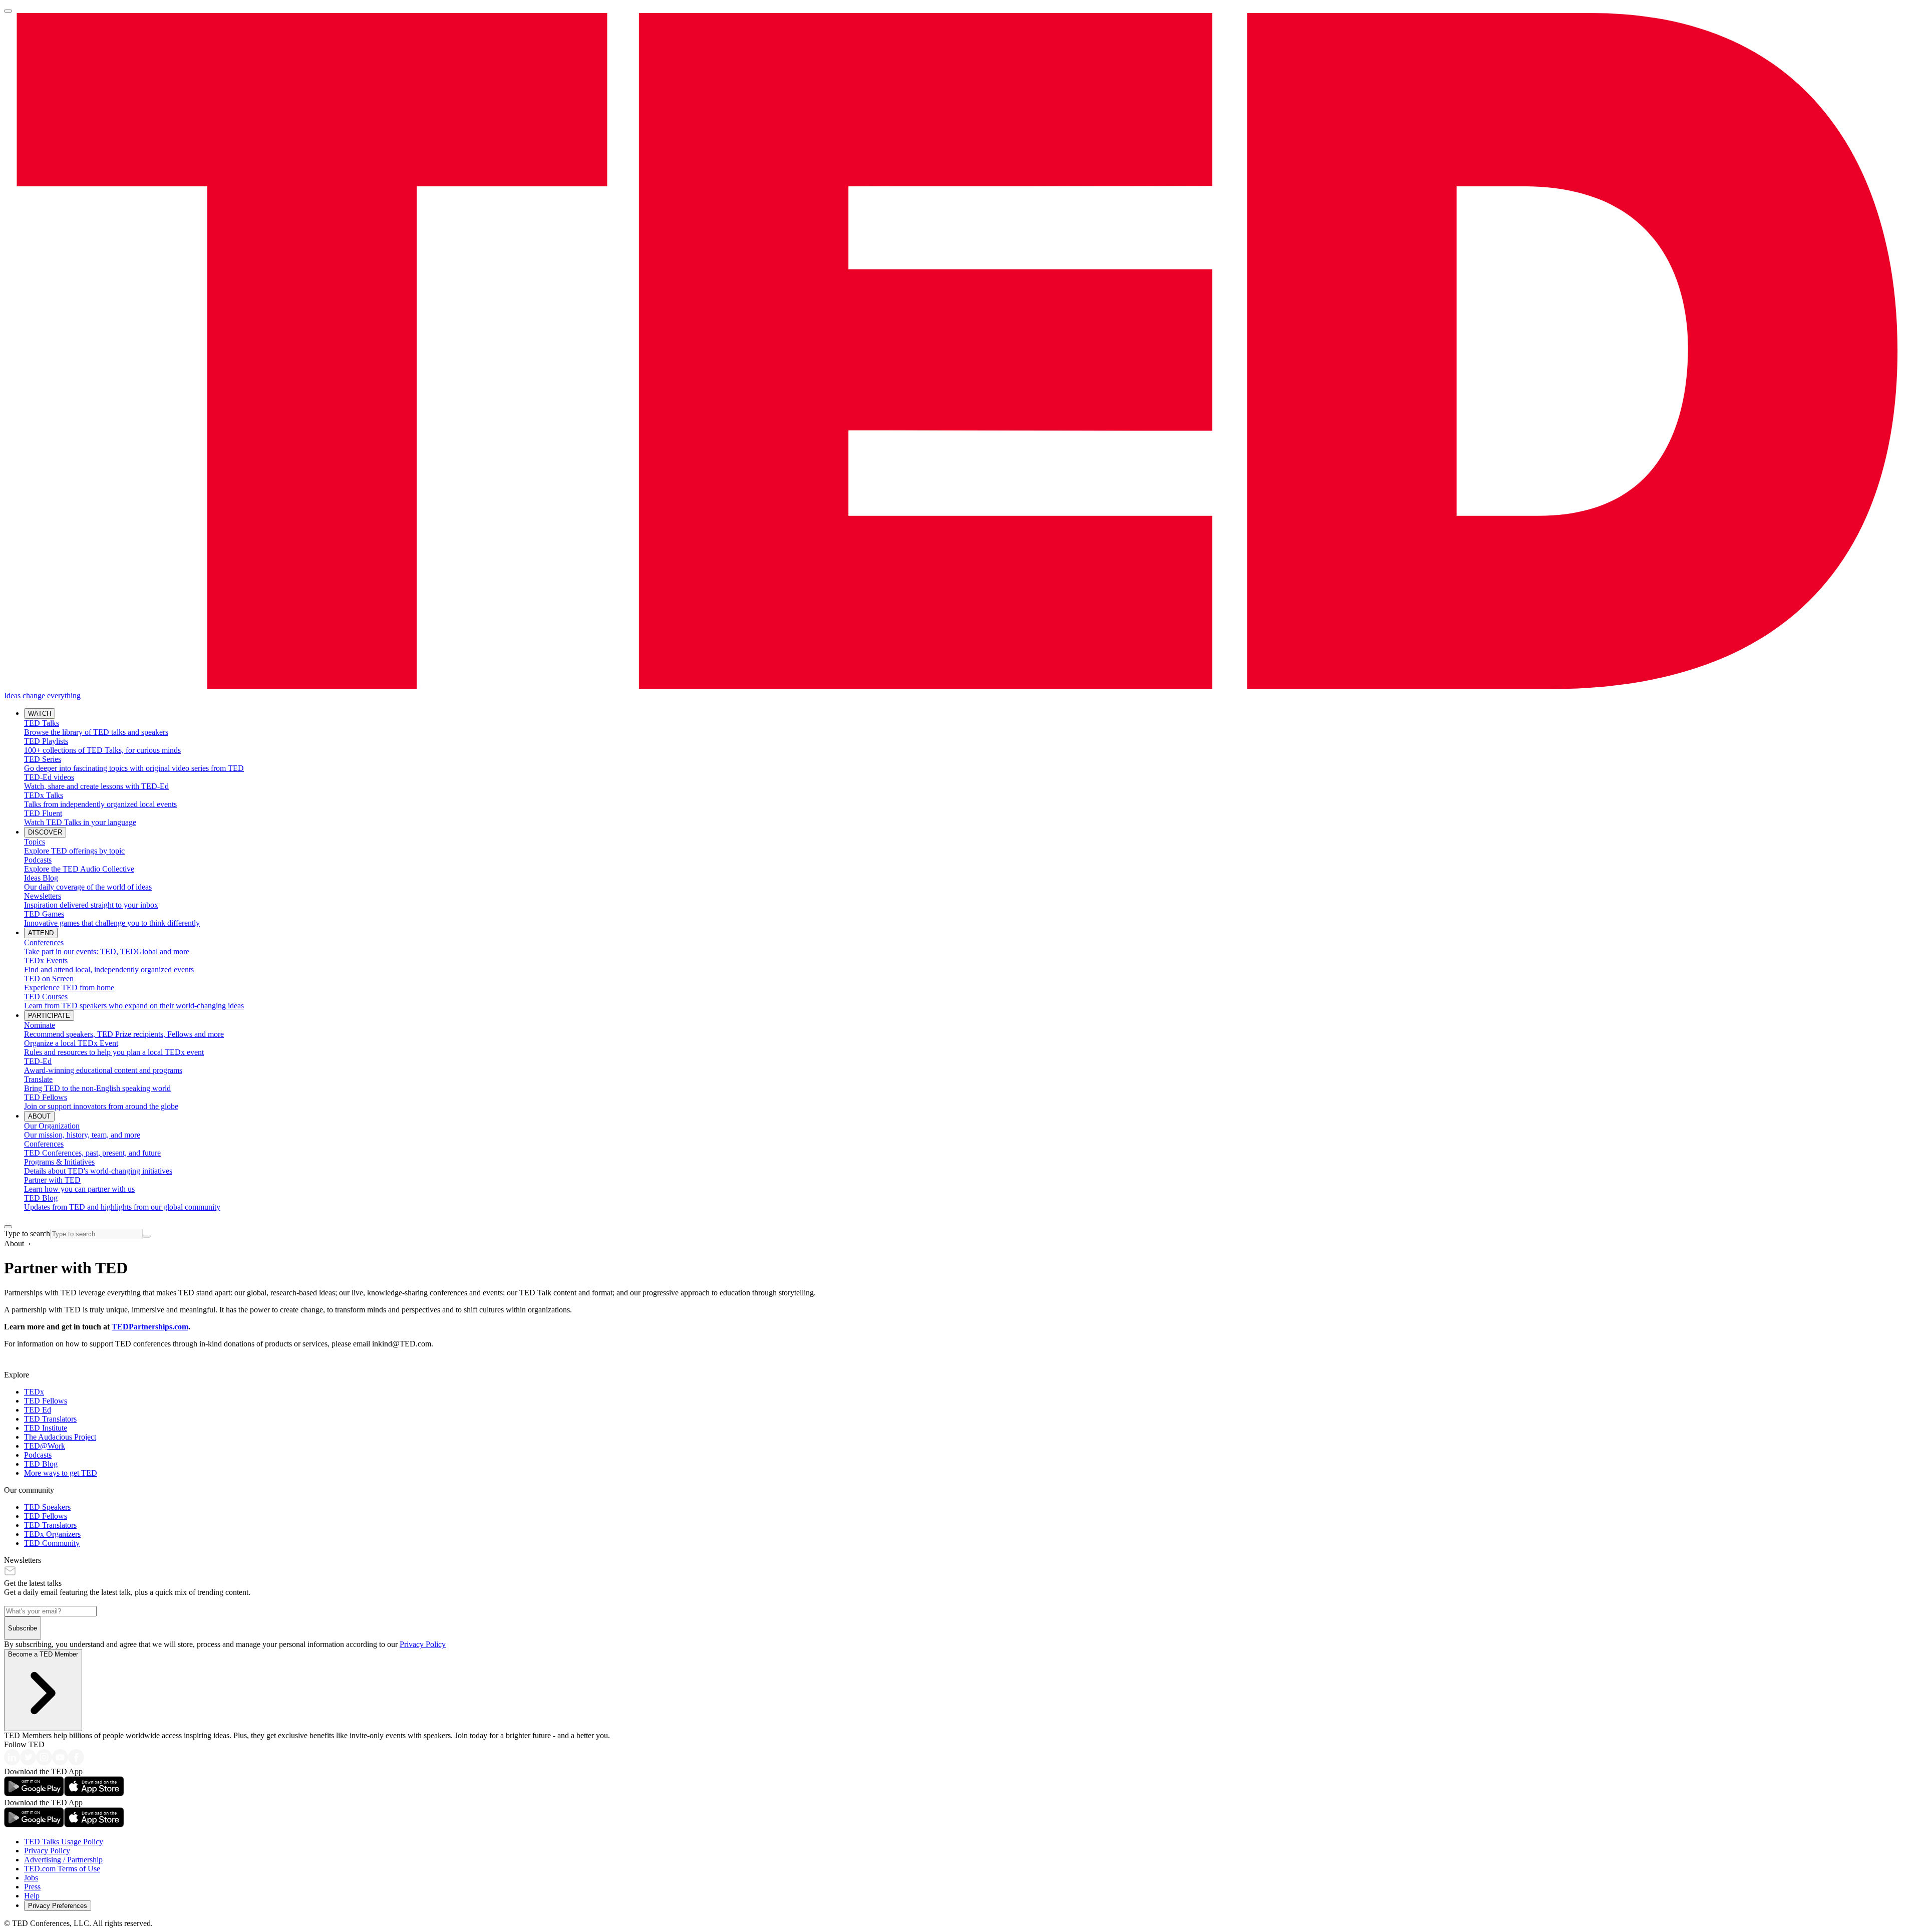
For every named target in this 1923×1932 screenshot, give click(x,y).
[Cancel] (147, 1236)
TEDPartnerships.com (150, 1327)
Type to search (27, 1233)
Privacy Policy (423, 1644)
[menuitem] (972, 728)
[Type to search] (8, 1227)
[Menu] (8, 11)
